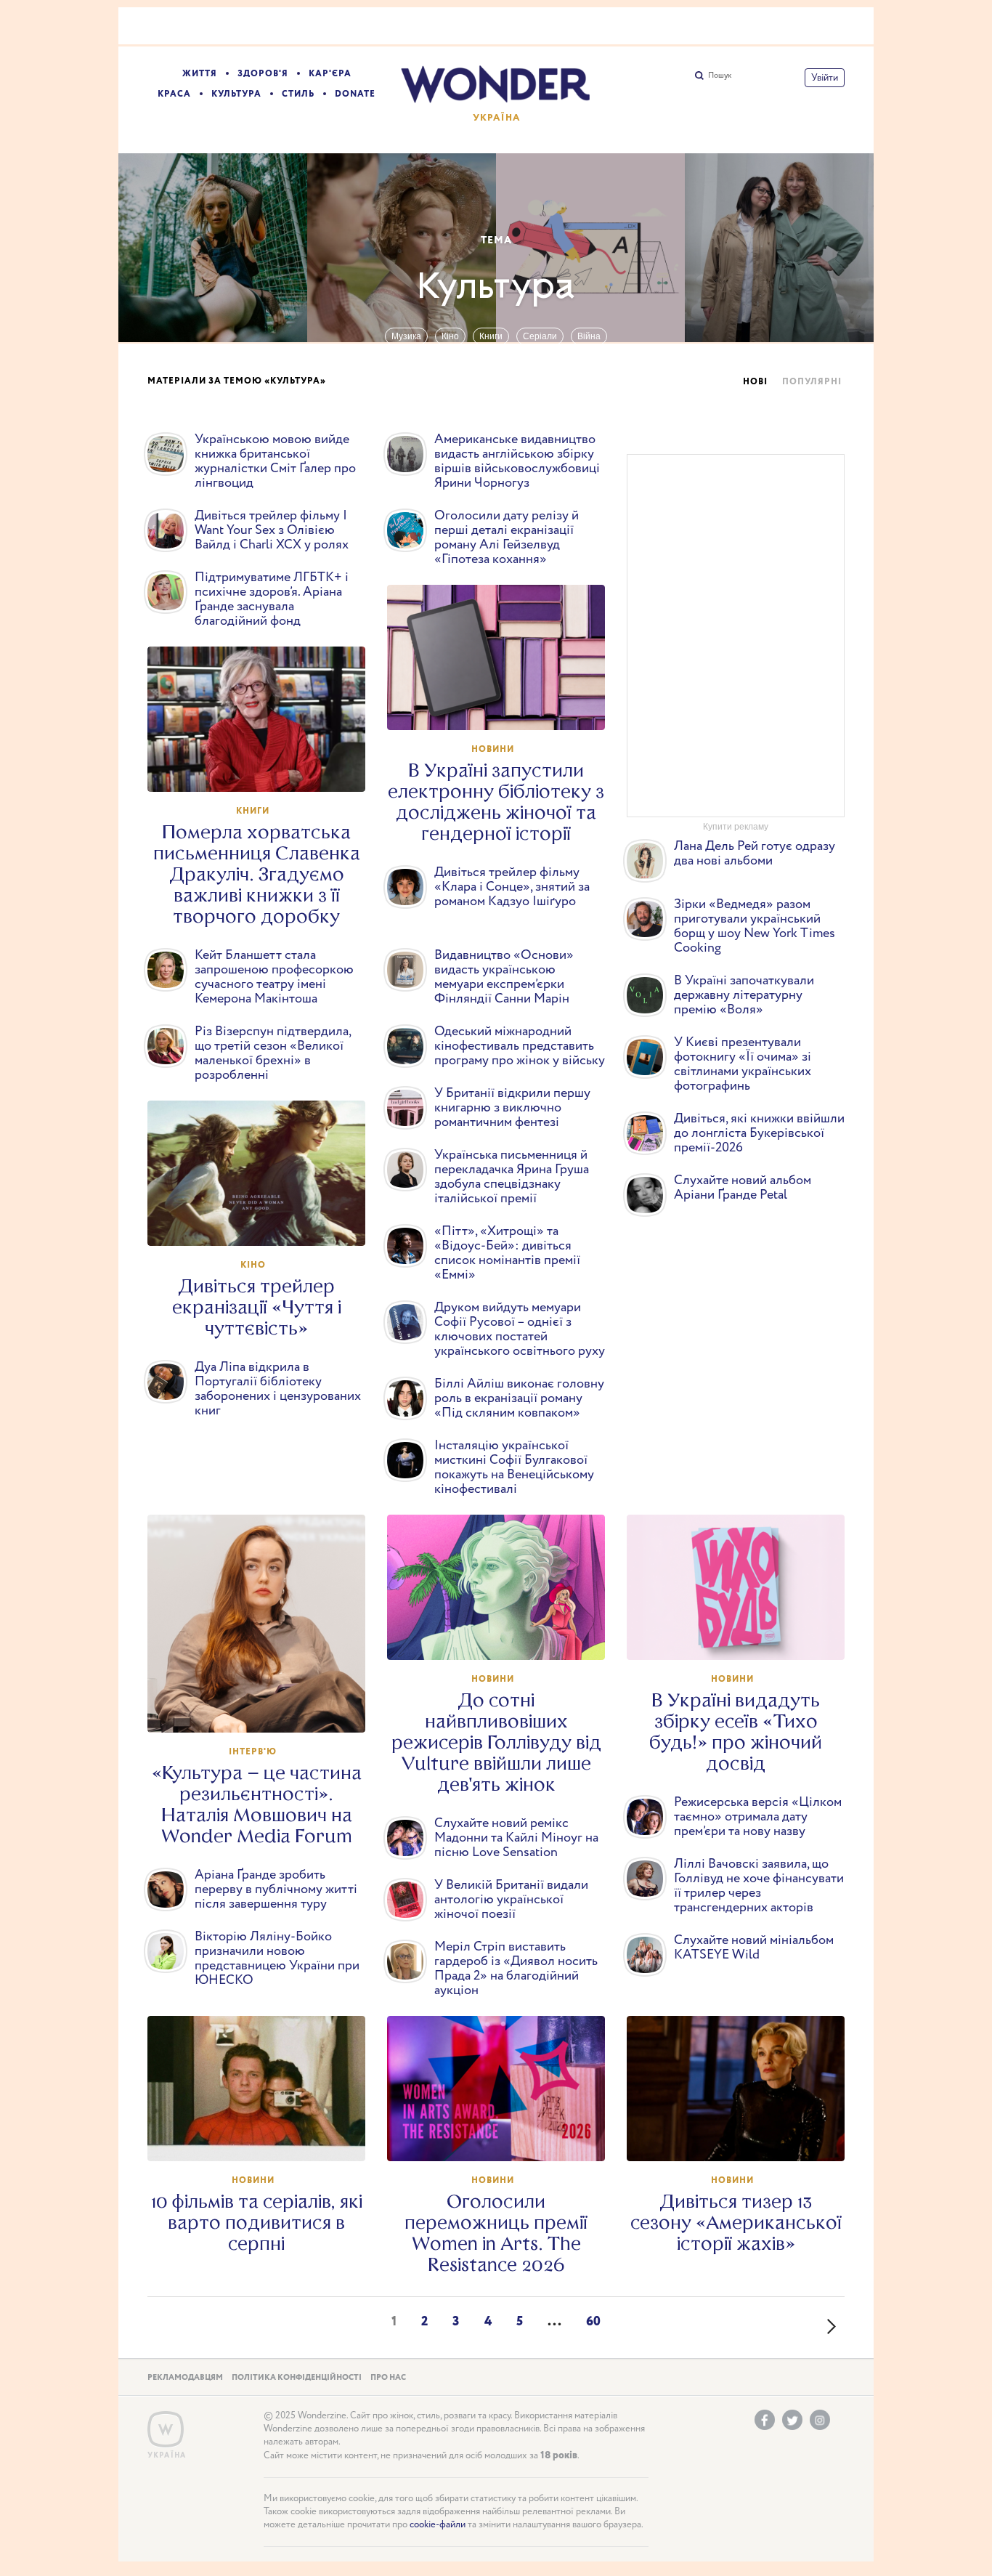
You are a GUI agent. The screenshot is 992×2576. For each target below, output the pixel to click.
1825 (263, 767)
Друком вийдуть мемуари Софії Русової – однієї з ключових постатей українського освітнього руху (520, 1329)
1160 (503, 1635)
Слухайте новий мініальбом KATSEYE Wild (754, 1948)
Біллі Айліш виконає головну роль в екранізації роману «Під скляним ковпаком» (519, 1398)
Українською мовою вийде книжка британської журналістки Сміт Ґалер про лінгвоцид (275, 461)
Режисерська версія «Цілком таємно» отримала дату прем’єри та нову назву (758, 1817)
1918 (503, 705)
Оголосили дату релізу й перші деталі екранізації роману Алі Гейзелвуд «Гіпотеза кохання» (507, 538)
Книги (491, 336)
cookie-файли (438, 2525)
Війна (589, 336)
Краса (174, 94)
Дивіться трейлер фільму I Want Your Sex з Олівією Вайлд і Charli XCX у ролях (272, 530)
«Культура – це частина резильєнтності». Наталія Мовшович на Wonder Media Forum (257, 1805)
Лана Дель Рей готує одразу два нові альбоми (755, 854)
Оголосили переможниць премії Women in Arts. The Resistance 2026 (496, 2233)
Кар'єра (330, 74)
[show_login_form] (825, 78)
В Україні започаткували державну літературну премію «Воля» (744, 995)
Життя (200, 74)
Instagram (820, 2420)
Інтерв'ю (253, 1752)
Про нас (388, 2378)
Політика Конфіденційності (297, 2378)
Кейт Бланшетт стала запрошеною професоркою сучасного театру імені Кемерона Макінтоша (274, 977)
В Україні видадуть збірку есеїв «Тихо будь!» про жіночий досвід (736, 1732)
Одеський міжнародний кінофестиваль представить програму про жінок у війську (520, 1046)
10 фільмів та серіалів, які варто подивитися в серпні (257, 2223)
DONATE (355, 94)
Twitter (792, 2420)
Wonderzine (166, 2430)
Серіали (540, 336)
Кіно (450, 336)
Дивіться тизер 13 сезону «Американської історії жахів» (736, 2223)
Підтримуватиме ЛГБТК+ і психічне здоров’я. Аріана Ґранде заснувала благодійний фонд (272, 599)
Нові (755, 382)
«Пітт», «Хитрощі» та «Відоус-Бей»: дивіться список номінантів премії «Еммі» (507, 1253)
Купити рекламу (736, 827)
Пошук (720, 76)
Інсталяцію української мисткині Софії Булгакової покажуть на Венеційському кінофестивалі (514, 1467)
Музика (406, 336)
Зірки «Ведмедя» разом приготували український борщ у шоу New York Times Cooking (755, 926)
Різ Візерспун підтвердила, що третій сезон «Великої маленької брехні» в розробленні (273, 1053)
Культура (236, 94)
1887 (264, 1221)
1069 (264, 2136)
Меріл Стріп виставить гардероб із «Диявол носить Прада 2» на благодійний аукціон (516, 1969)
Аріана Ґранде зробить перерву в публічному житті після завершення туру (276, 1890)
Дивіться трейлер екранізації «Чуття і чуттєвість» (257, 1307)
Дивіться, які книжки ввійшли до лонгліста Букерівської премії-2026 (759, 1133)
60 (593, 2322)
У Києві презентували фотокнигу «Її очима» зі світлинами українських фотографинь (743, 1064)
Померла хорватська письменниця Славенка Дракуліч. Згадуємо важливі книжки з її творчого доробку (257, 874)
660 (743, 2136)
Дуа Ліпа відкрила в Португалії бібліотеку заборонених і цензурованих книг (278, 1389)
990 (743, 1635)
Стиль (298, 94)
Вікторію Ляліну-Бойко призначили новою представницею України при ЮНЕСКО (277, 1959)
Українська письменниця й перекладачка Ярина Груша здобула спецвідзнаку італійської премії (512, 1177)
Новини (493, 749)
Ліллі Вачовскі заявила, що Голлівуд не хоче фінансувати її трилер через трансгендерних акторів (759, 1886)
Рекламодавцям (185, 2378)
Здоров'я (263, 74)
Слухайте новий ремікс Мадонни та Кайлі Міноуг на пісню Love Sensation (516, 1838)
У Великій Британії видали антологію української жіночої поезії (511, 1900)
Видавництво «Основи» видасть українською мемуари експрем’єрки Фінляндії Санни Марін (504, 977)
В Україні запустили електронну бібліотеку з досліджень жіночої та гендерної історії (496, 802)
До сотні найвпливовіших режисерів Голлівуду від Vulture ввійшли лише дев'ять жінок (496, 1742)
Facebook (765, 2420)
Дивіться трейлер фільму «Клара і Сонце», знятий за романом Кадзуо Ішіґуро (512, 887)
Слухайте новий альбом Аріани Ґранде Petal (743, 1188)
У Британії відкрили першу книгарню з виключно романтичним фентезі (512, 1108)
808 (503, 2136)
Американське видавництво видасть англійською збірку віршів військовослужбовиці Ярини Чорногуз (517, 461)
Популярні (812, 382)
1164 (264, 1708)
